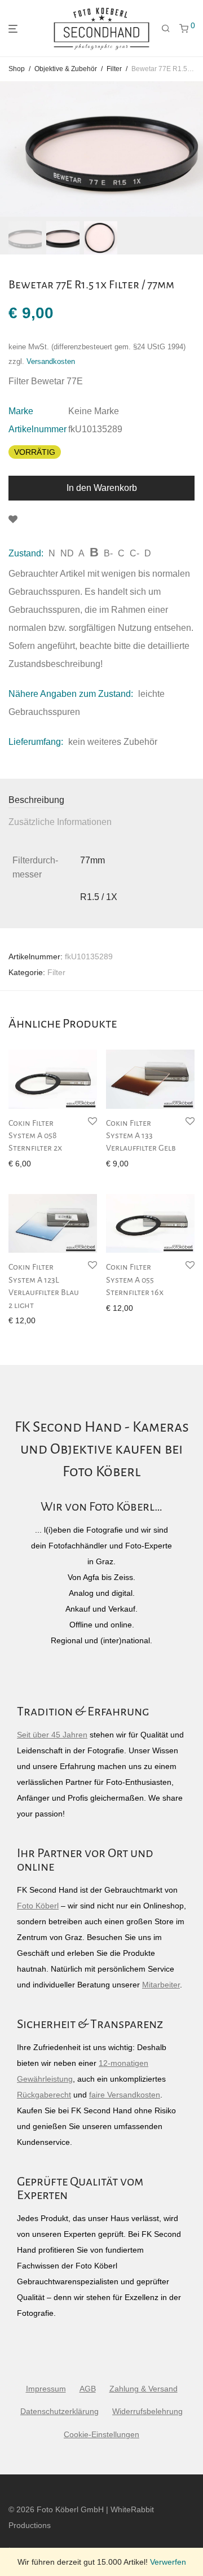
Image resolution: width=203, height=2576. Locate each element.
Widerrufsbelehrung (147, 2411)
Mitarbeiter (161, 1985)
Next (192, 149)
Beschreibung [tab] (36, 800)
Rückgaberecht (44, 2095)
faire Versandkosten (125, 2095)
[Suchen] (166, 29)
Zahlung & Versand (144, 2389)
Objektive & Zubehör (66, 69)
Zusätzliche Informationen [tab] (60, 822)
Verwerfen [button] (168, 2562)
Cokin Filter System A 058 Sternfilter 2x (35, 1136)
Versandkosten (51, 362)
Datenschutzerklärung (59, 2411)
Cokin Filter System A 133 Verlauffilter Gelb (141, 1136)
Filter (114, 69)
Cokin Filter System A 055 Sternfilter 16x (135, 1280)
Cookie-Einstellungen (101, 2434)
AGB (88, 2389)
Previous (11, 149)
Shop (17, 69)
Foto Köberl (38, 1906)
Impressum (46, 2389)
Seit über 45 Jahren (52, 1735)
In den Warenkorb (102, 488)
